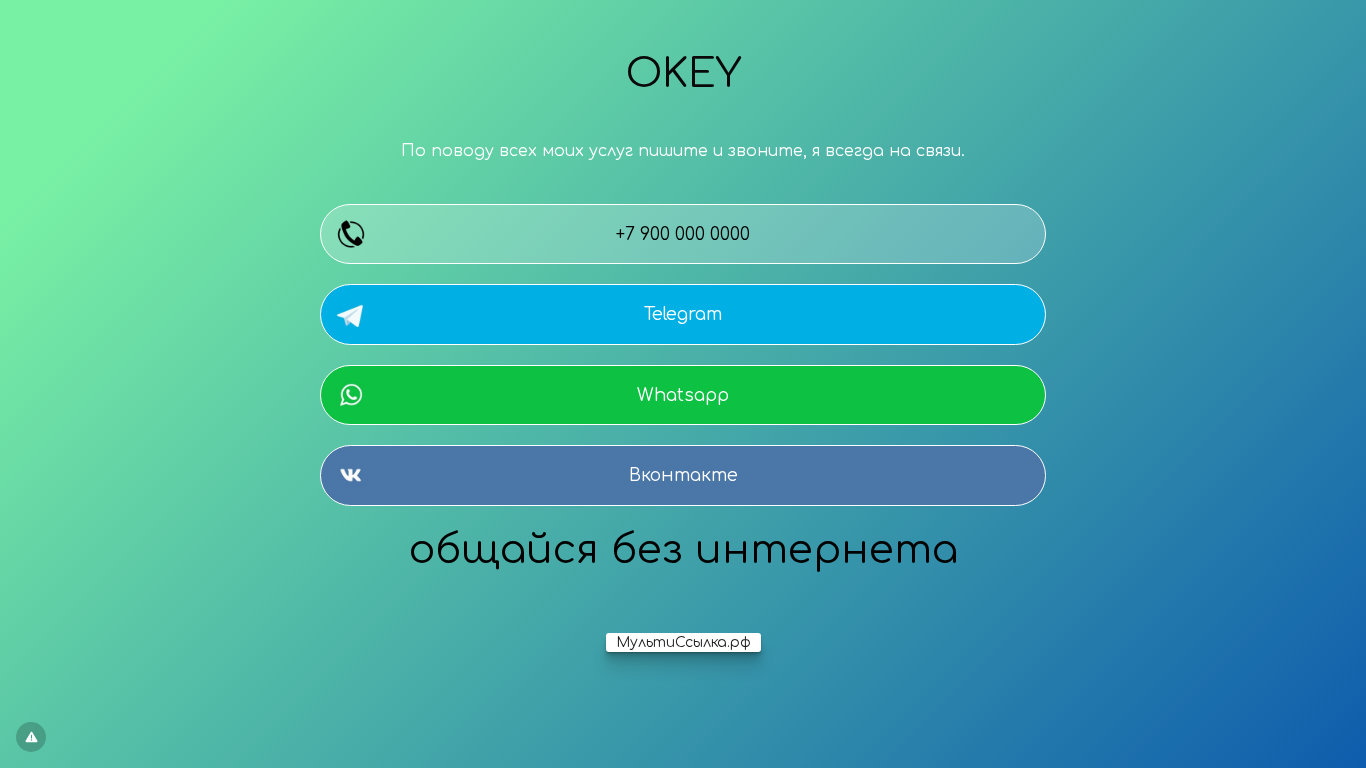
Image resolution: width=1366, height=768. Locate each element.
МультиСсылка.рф (683, 642)
